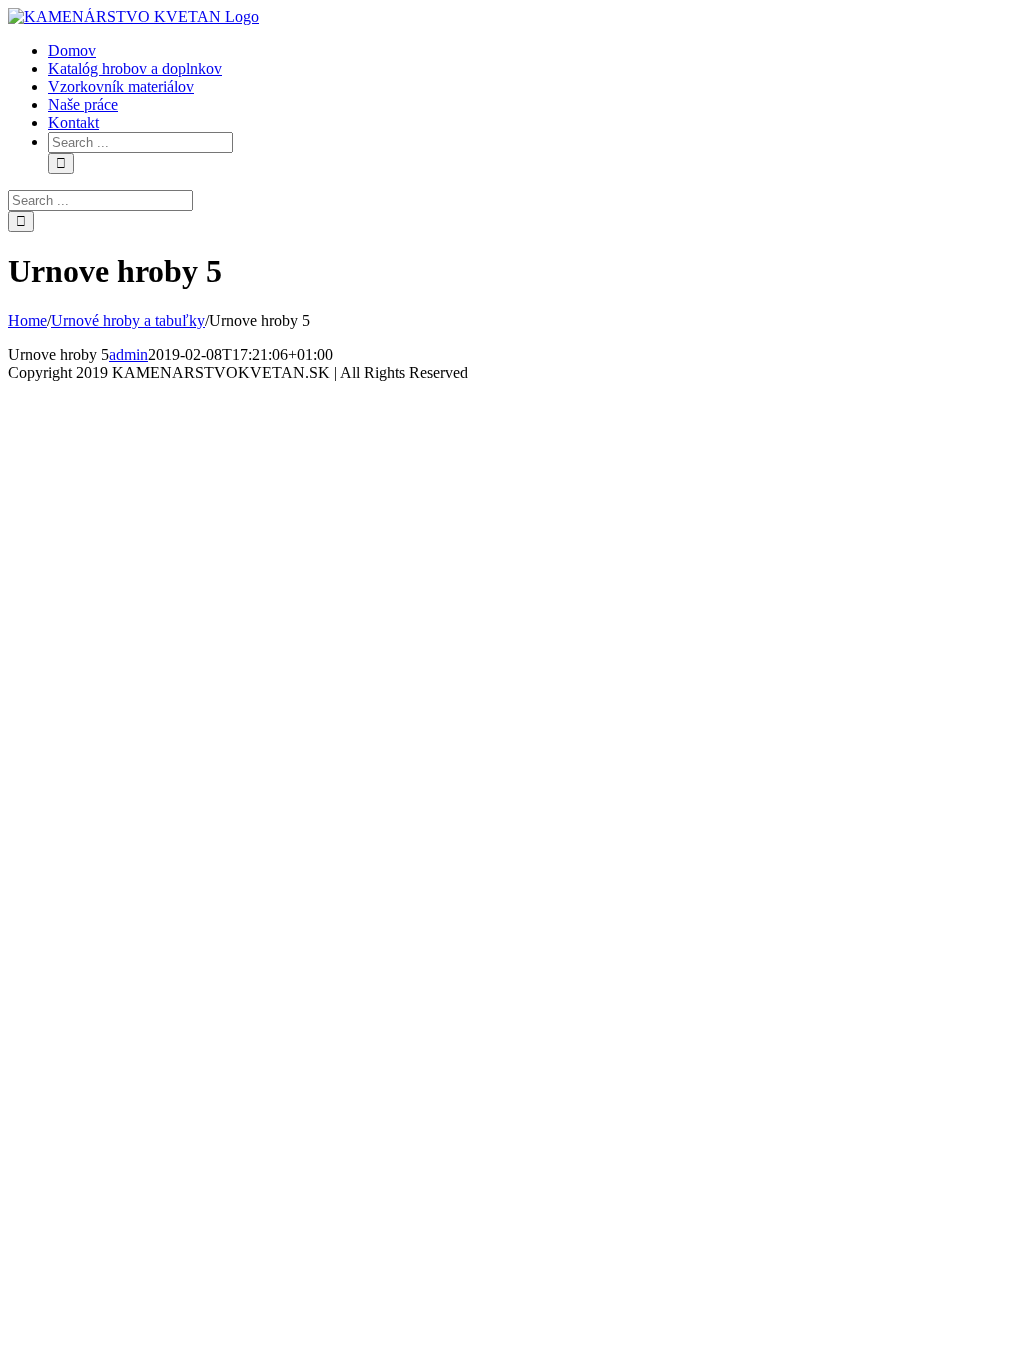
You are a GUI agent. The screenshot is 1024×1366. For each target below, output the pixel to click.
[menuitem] (72, 50)
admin (128, 354)
